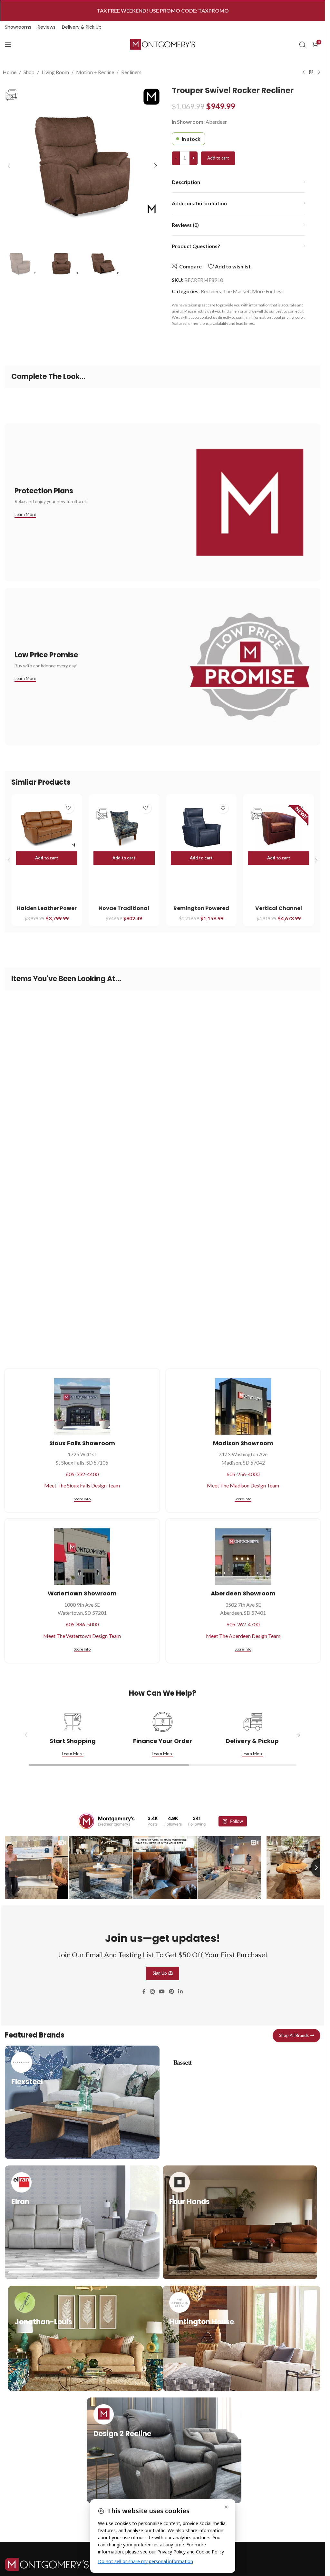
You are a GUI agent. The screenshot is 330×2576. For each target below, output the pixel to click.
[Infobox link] (82, 2101)
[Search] (302, 44)
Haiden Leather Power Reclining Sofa (47, 912)
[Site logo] (163, 44)
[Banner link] (163, 502)
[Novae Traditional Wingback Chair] (124, 828)
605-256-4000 (243, 1474)
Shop (29, 72)
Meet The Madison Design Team (243, 1485)
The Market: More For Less (253, 291)
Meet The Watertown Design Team (82, 1636)
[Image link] (47, 2563)
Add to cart (218, 158)
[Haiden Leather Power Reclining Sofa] (47, 828)
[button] (9, 166)
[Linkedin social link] (181, 1990)
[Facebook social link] (144, 1990)
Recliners (131, 72)
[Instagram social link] (152, 1990)
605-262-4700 (243, 1624)
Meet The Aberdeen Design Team (243, 1636)
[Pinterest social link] (172, 1990)
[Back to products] (311, 73)
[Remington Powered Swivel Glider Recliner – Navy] (201, 828)
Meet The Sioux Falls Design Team (82, 1485)
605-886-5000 (82, 1624)
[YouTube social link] (162, 1990)
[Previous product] (304, 73)
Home (10, 72)
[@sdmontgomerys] (86, 1821)
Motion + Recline (95, 72)
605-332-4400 (82, 1474)
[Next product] (319, 73)
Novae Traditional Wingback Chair (124, 912)
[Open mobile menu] (8, 44)
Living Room (55, 72)
